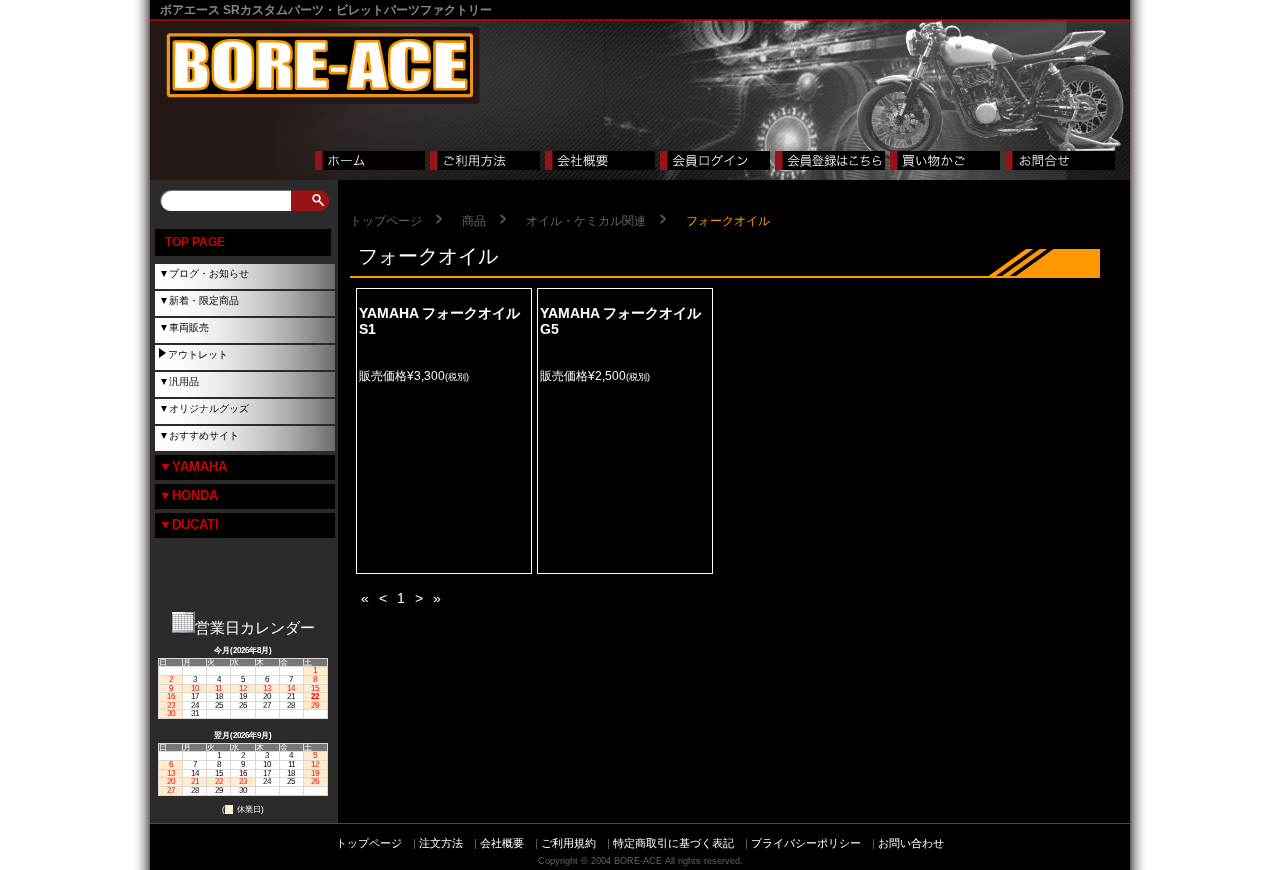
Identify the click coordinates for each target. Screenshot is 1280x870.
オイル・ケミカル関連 (586, 221)
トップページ (386, 221)
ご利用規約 (568, 843)
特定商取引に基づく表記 (673, 843)
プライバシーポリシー (806, 843)
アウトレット (198, 354)
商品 (474, 221)
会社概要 (502, 843)
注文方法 (441, 843)
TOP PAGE (195, 242)
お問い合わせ (911, 843)
